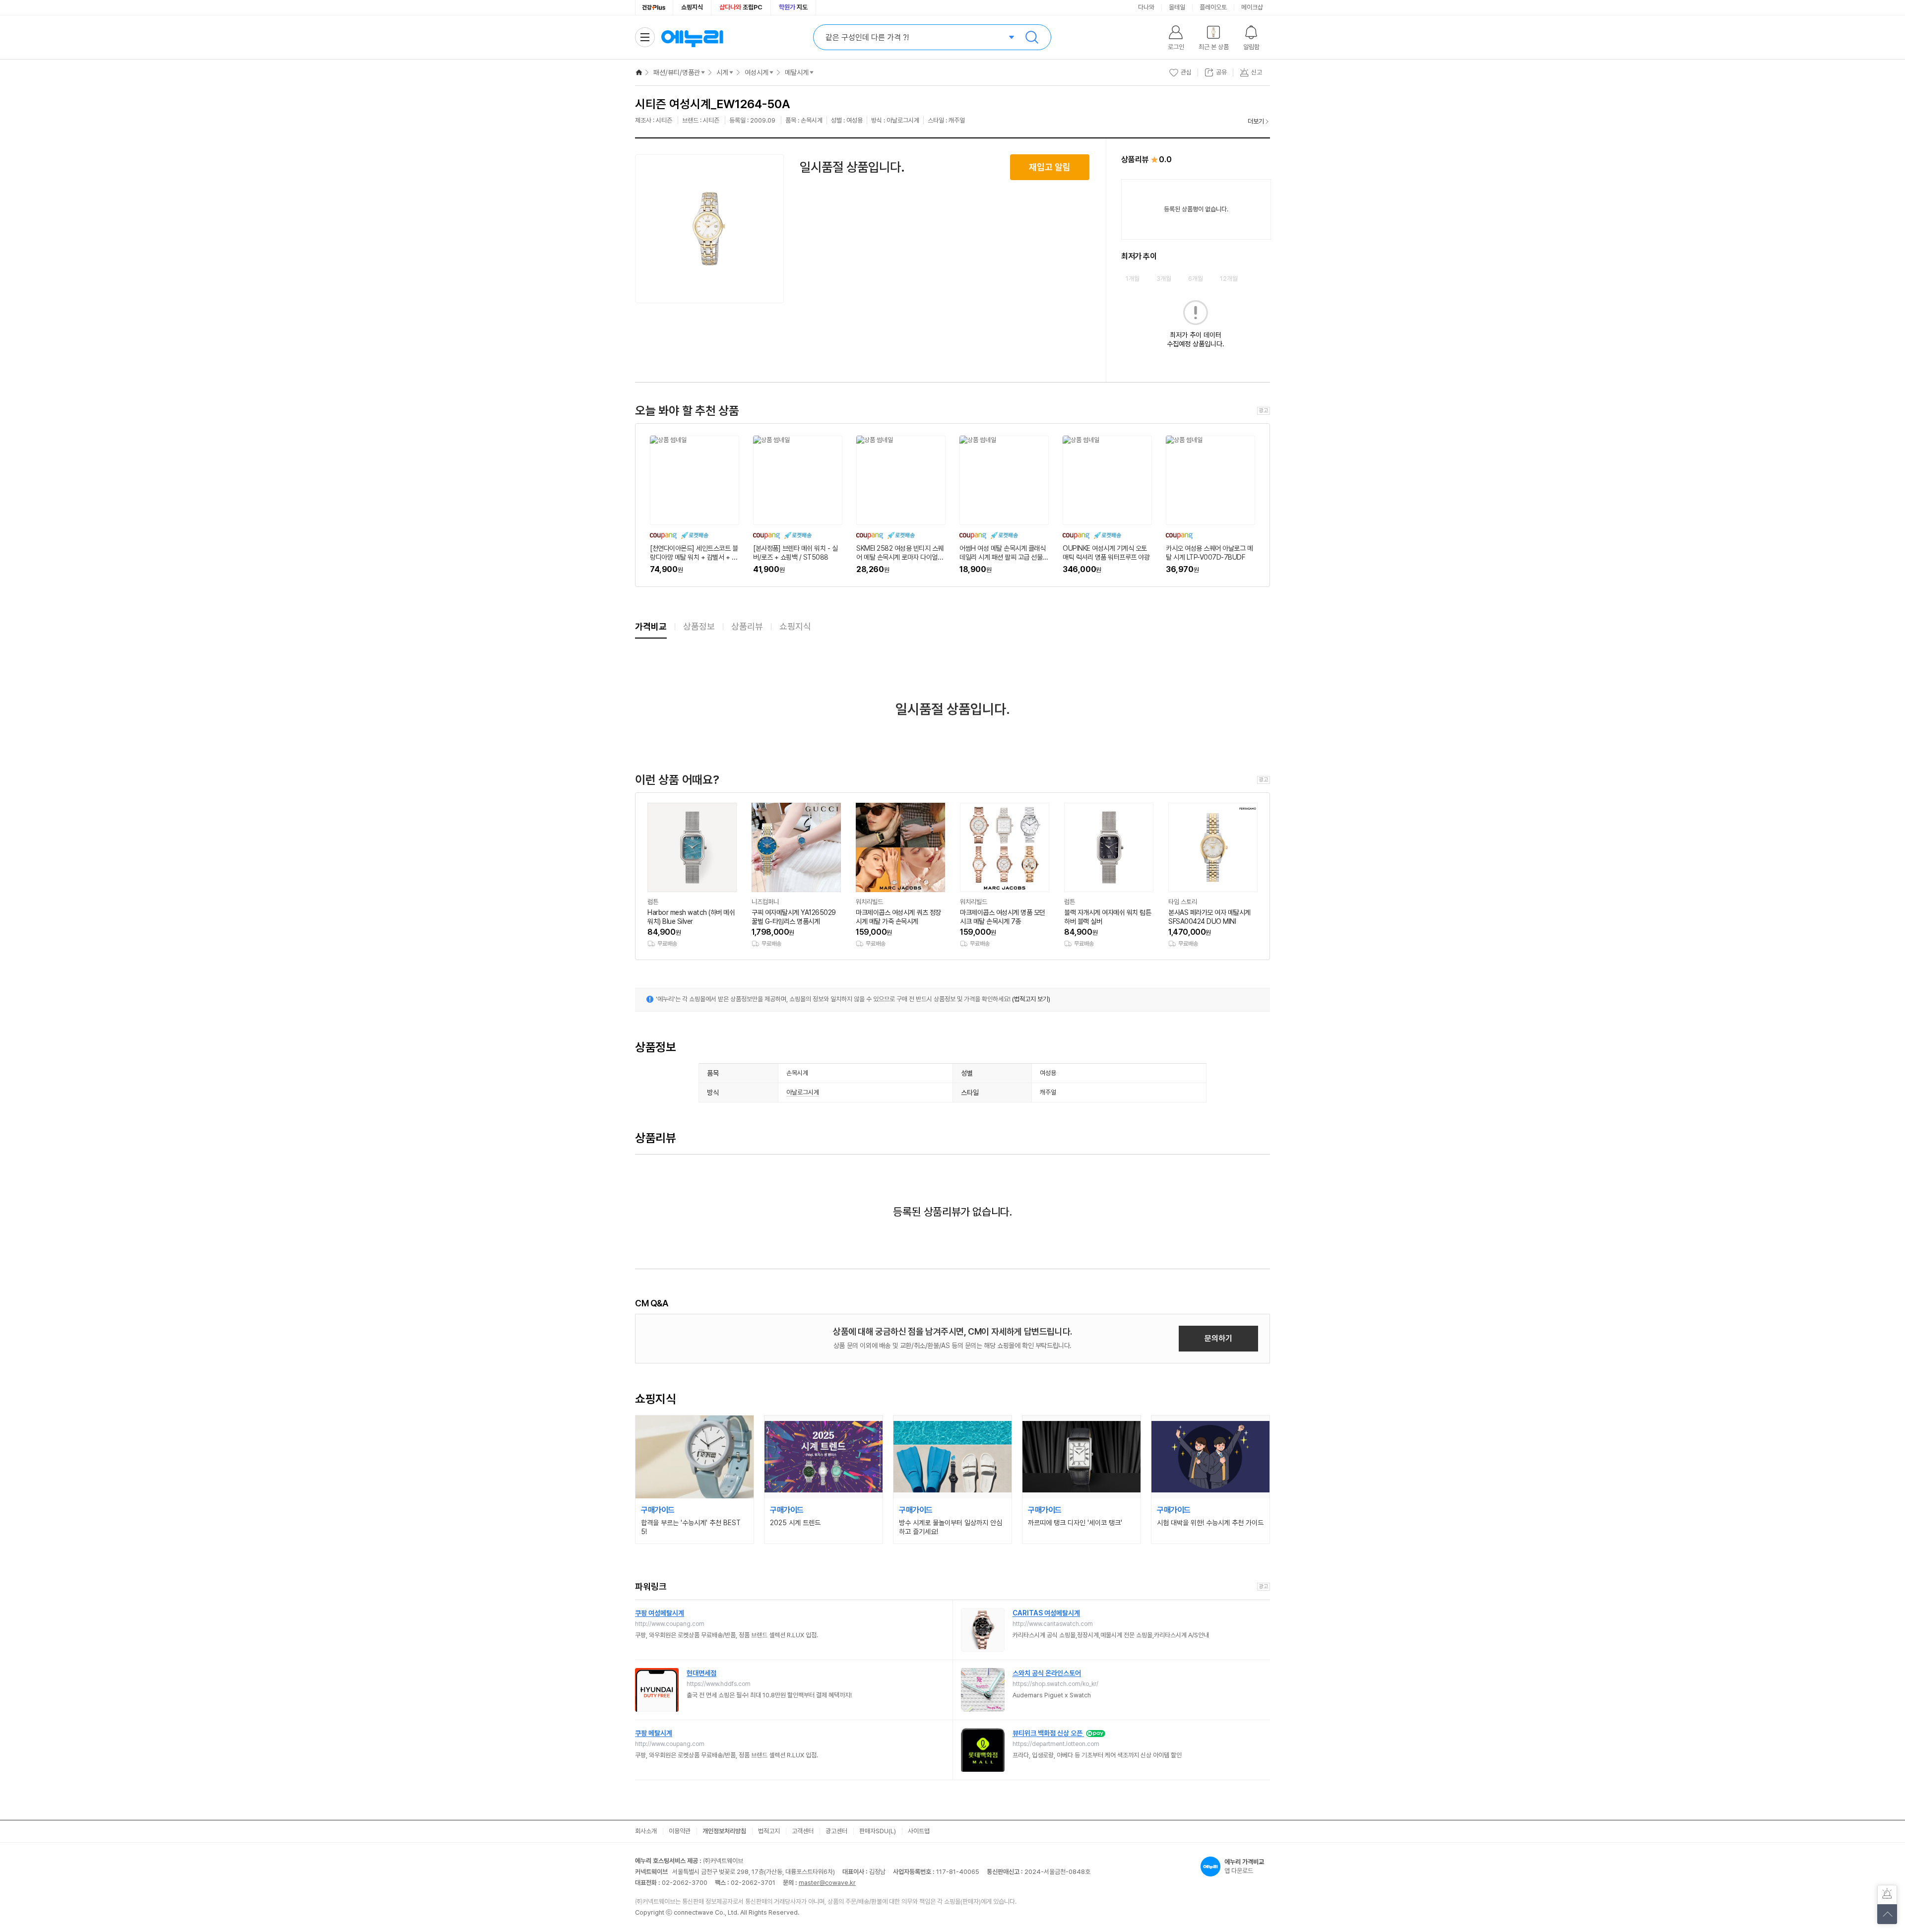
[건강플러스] (654, 7)
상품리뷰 (747, 626)
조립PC (741, 7)
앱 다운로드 (1244, 1866)
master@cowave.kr (827, 1883)
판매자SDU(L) (878, 1831)
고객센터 (803, 1831)
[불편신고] (1887, 1895)
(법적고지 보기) (1031, 999)
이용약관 (680, 1831)
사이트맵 (919, 1831)
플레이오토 (1213, 7)
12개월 (1229, 279)
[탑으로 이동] (1887, 1914)
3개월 (1164, 279)
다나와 (1146, 7)
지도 (793, 7)
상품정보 (699, 626)
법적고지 (769, 1831)
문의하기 (1218, 1338)
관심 (1186, 72)
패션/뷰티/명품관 (677, 72)
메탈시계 (797, 72)
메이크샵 (1252, 7)
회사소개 (646, 1831)
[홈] (639, 72)
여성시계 (757, 72)
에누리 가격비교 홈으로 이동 (692, 37)
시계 (722, 72)
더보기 (1256, 121)
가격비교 (651, 626)
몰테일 (1177, 7)
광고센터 (836, 1831)
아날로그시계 (803, 1092)
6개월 (1196, 279)
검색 (1032, 37)
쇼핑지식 (692, 7)
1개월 (1133, 279)
